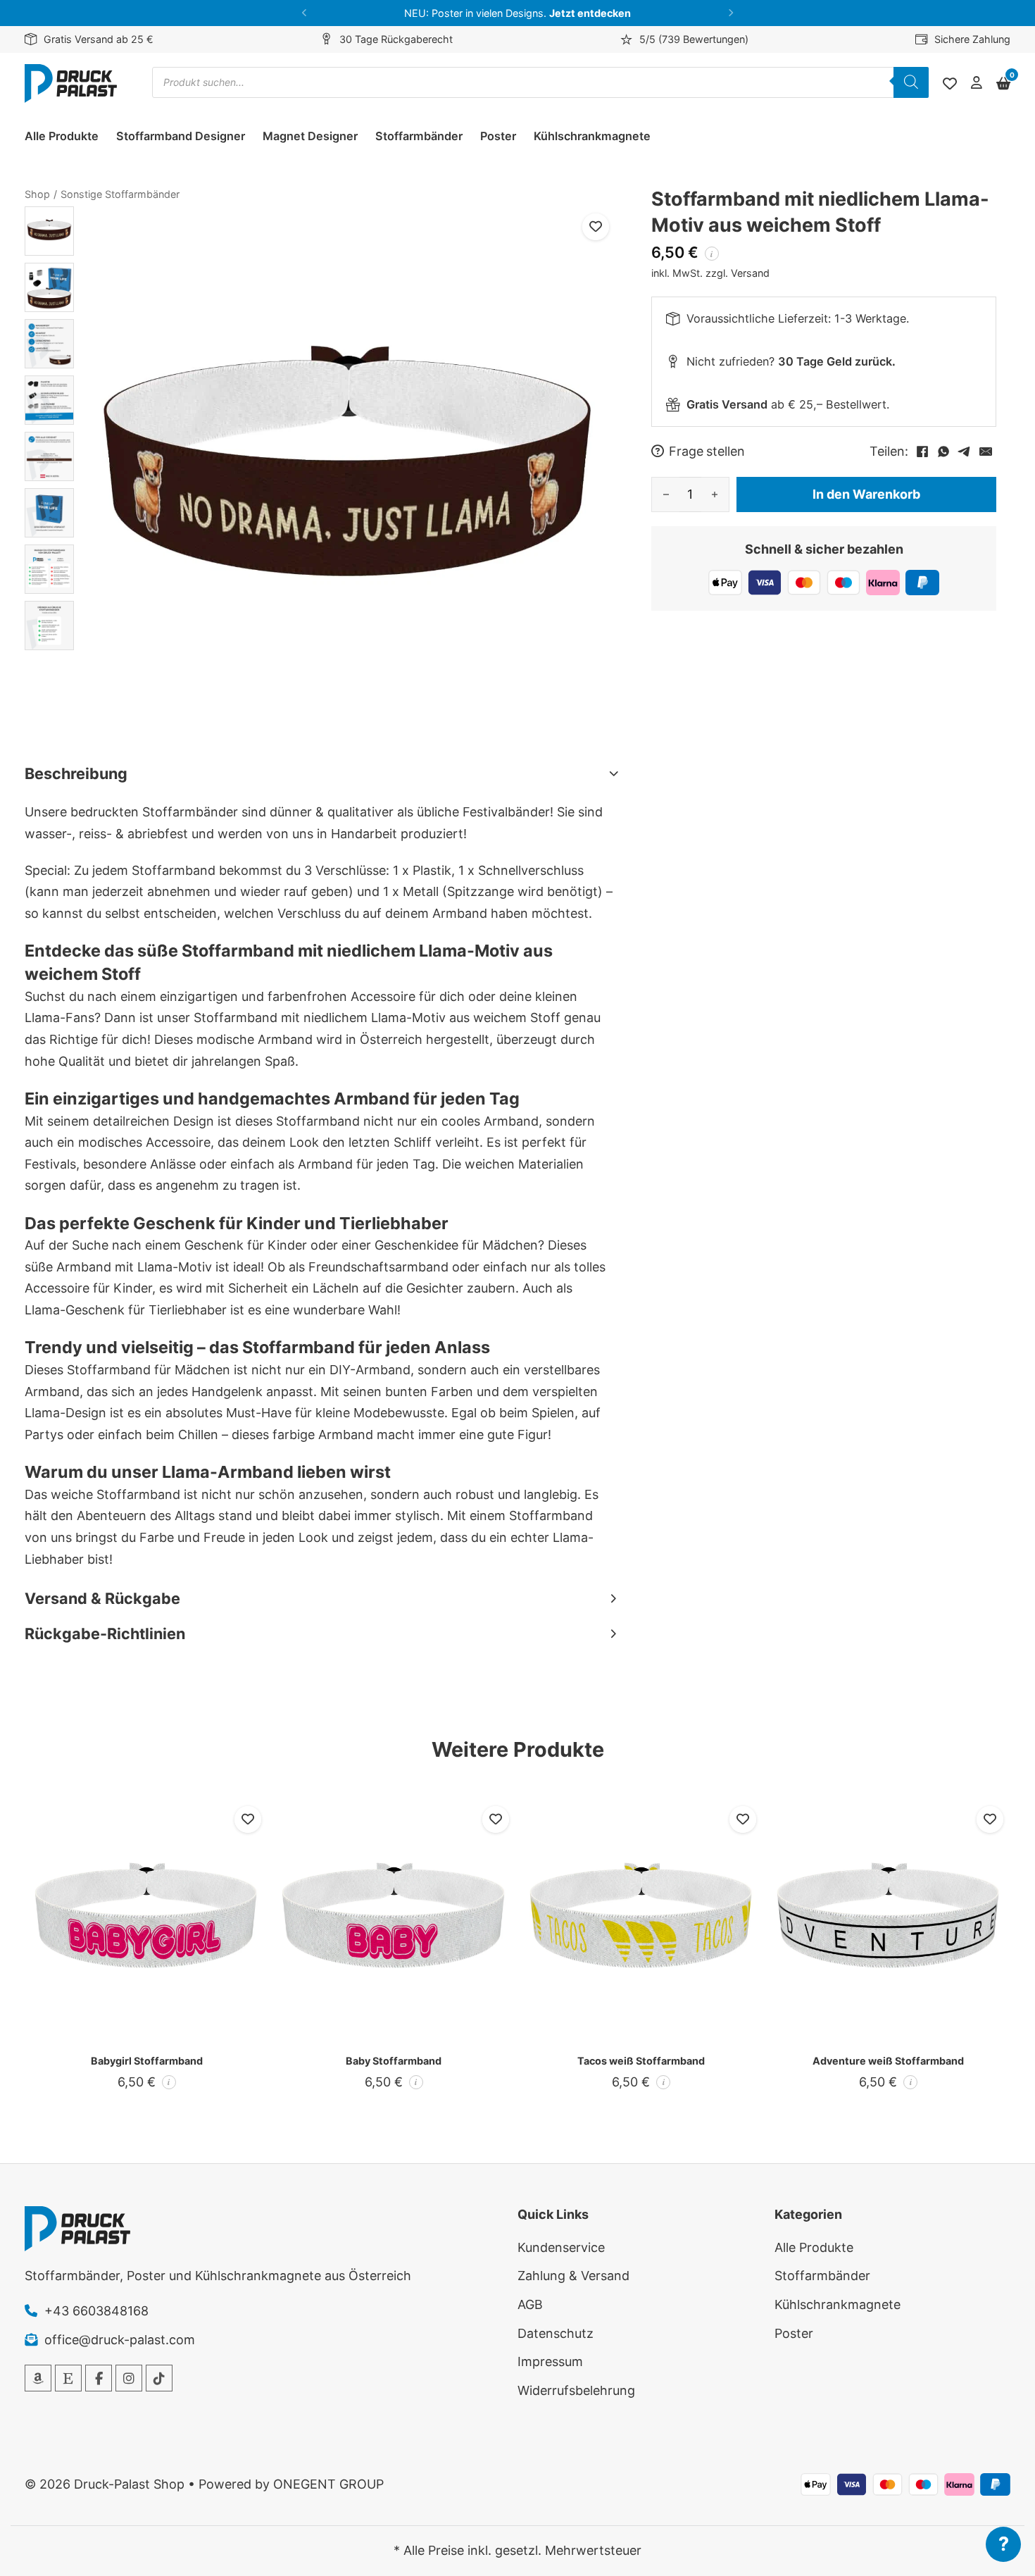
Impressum (550, 2362)
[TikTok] (159, 2378)
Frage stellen (707, 452)
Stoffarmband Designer (181, 136)
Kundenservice (561, 2247)
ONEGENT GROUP (328, 2484)
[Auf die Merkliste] (596, 227)
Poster (498, 136)
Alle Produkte (62, 136)
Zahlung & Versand (573, 2276)
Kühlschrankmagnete (592, 136)
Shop (37, 194)
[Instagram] (129, 2378)
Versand (750, 273)
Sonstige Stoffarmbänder (120, 194)
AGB (530, 2304)
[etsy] (68, 2378)
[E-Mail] (986, 452)
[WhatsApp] (943, 452)
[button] (305, 13)
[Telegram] (965, 452)
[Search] (911, 82)
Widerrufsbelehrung (576, 2390)
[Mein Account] (977, 83)
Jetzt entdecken (590, 13)
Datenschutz (556, 2333)
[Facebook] (922, 452)
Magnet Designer (310, 136)
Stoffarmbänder (419, 136)
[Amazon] (38, 2378)
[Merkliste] (950, 84)
